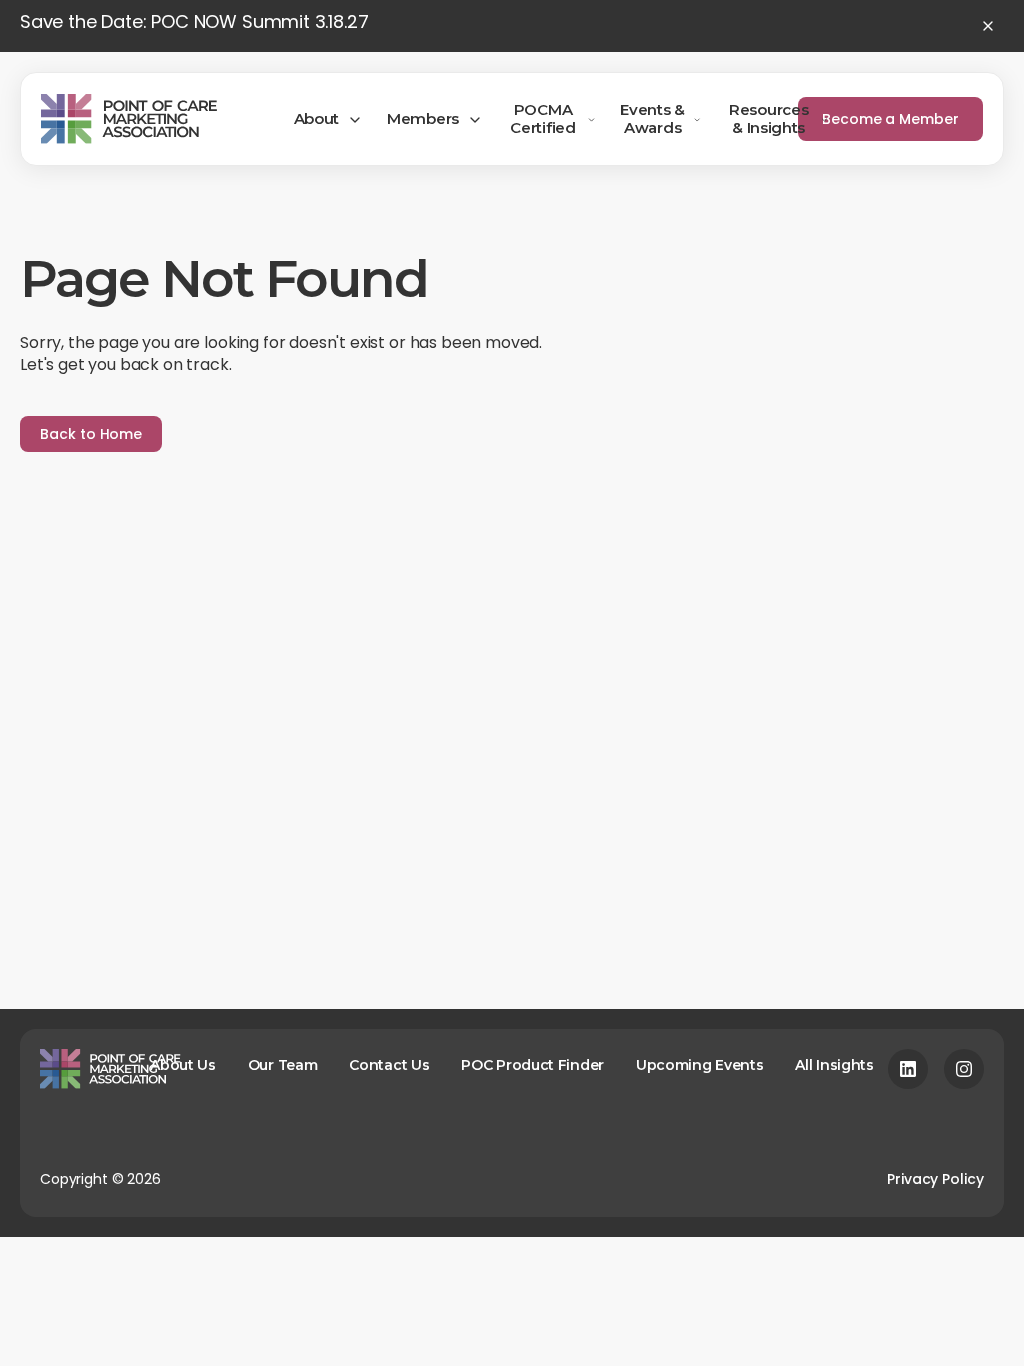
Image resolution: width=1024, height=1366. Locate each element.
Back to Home (91, 434)
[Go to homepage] (129, 119)
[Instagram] (964, 1069)
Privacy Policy (935, 1179)
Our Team (283, 1065)
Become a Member (890, 119)
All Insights (834, 1065)
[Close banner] (988, 26)
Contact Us (389, 1065)
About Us (183, 1065)
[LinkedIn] (908, 1069)
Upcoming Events (700, 1065)
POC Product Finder (532, 1065)
